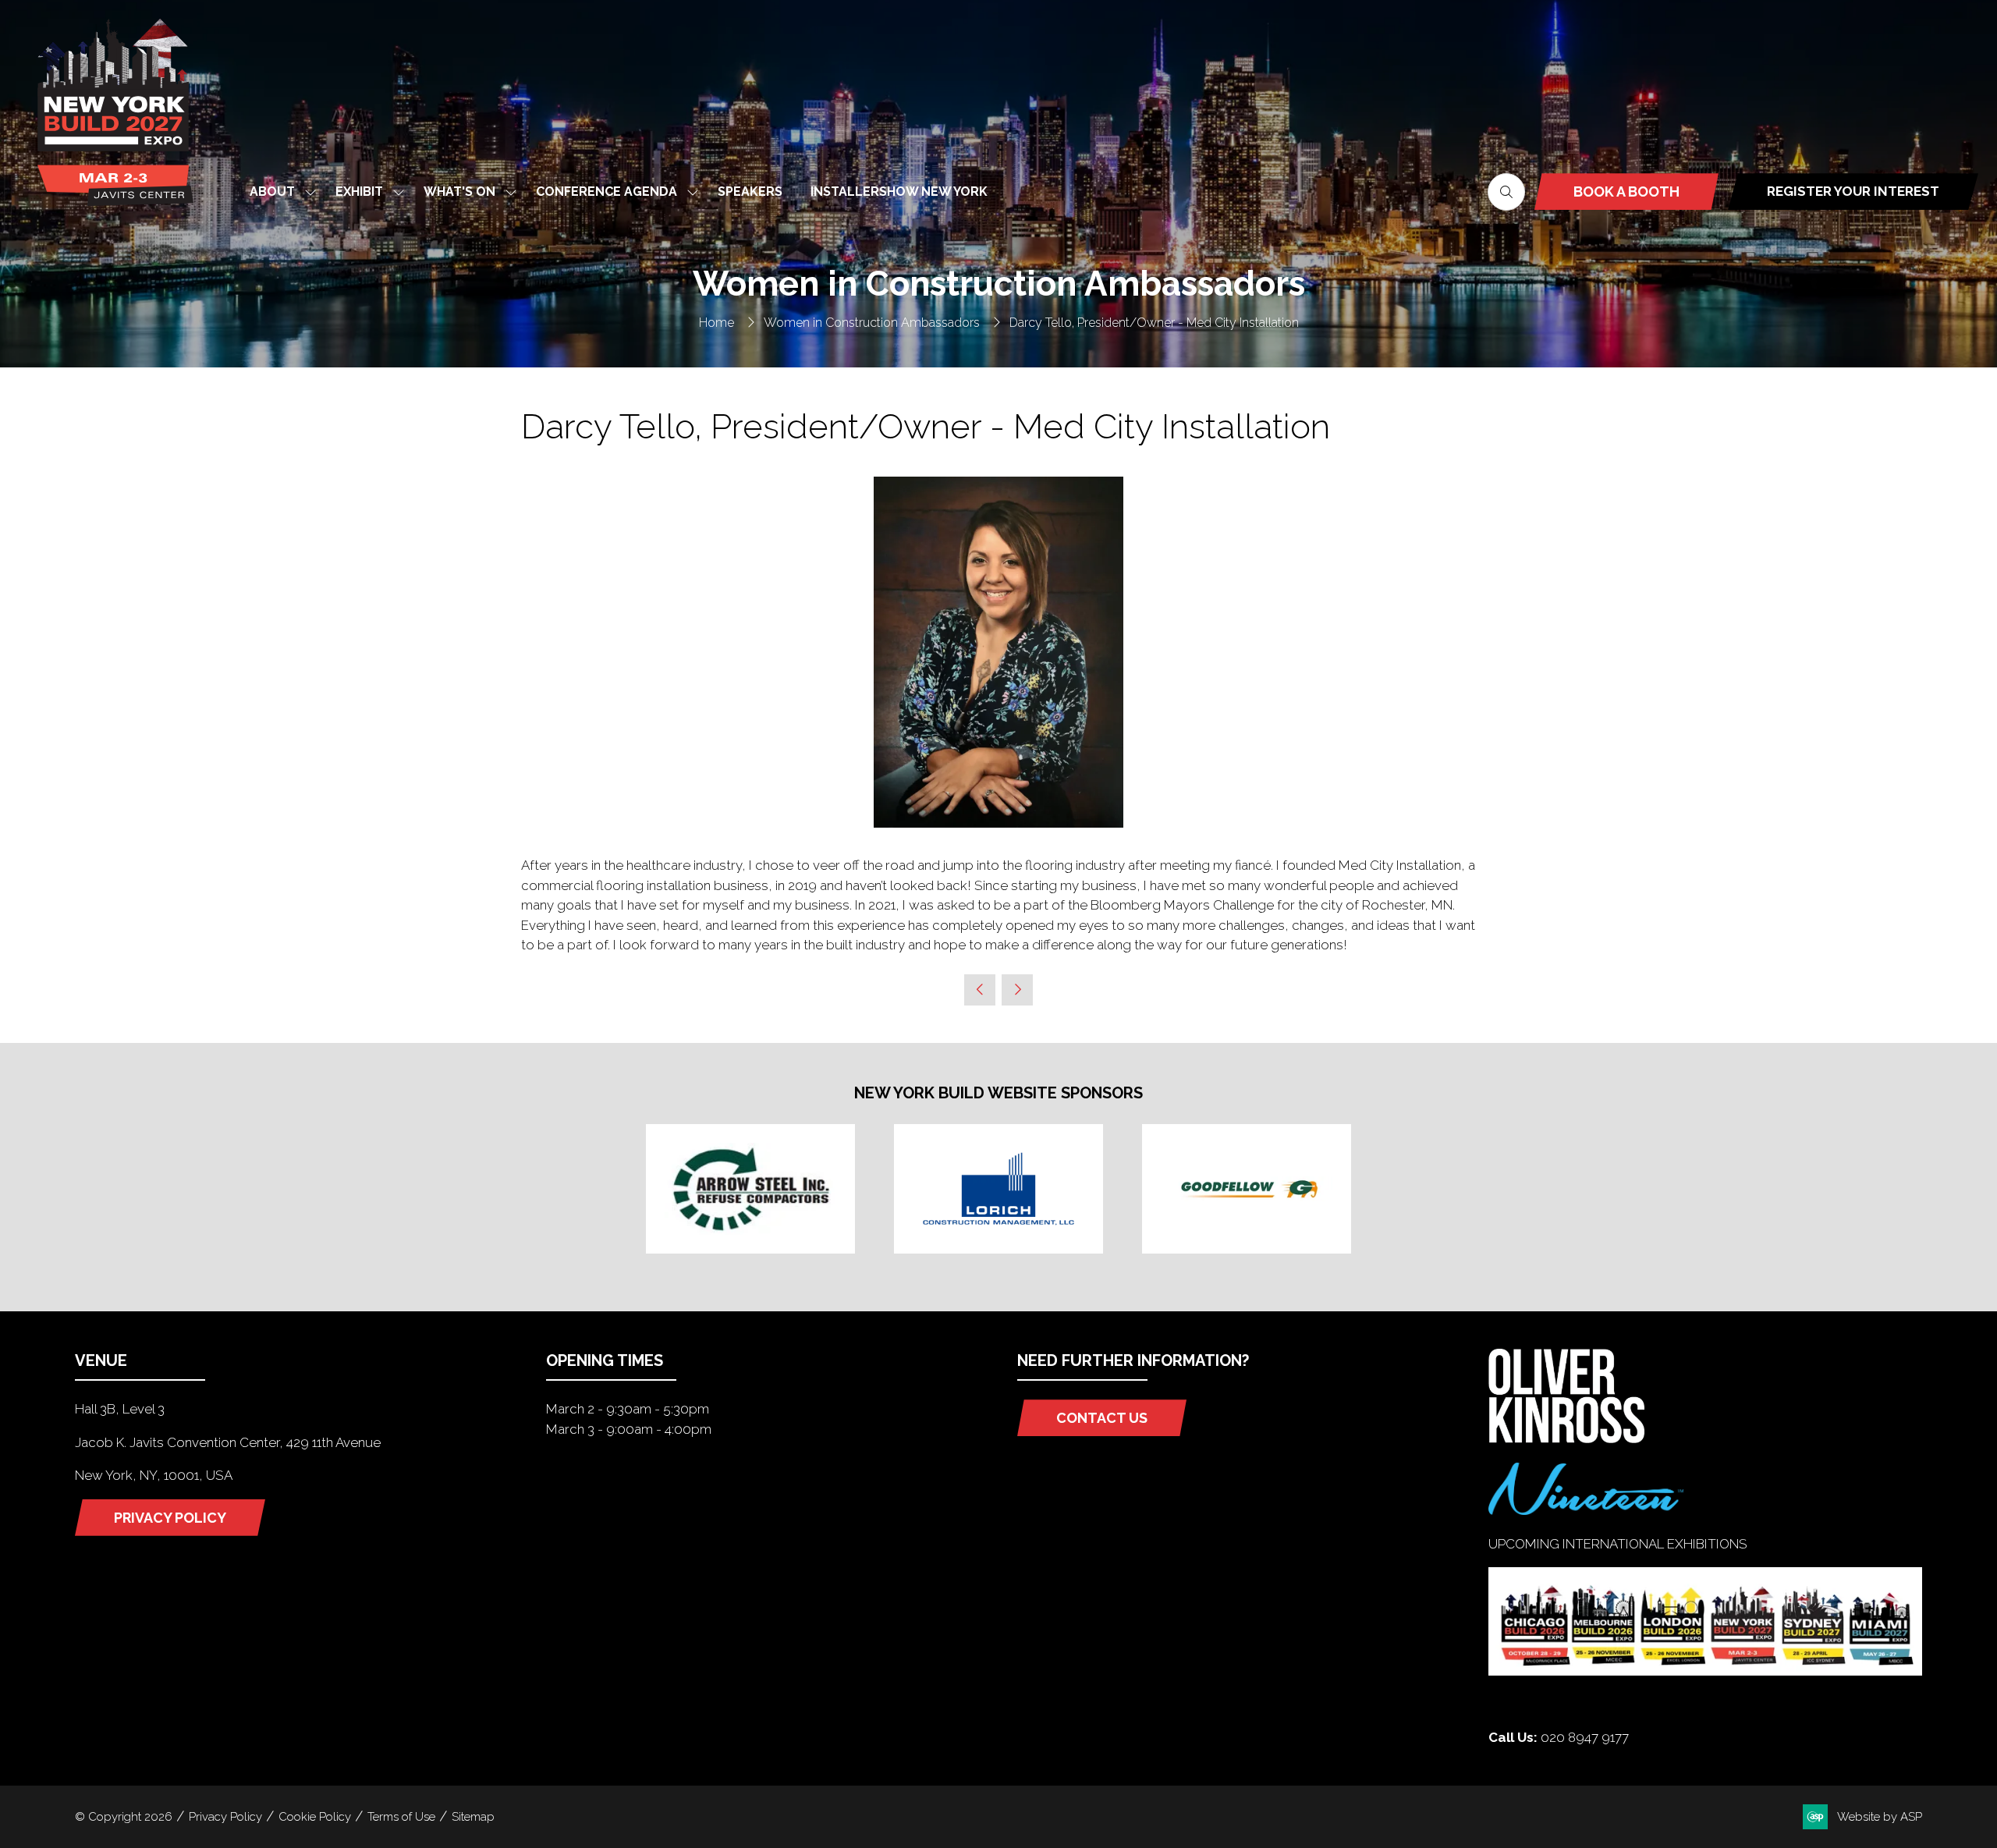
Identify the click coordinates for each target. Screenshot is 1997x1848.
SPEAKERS (750, 192)
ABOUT (272, 192)
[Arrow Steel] (750, 1189)
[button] (1506, 192)
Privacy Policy (225, 1817)
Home (717, 323)
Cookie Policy (315, 1817)
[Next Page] (1017, 990)
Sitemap (473, 1817)
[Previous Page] (980, 990)
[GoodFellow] (1247, 1189)
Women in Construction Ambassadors (872, 323)
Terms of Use (401, 1817)
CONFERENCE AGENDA (607, 192)
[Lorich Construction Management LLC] (998, 1189)
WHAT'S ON (459, 192)
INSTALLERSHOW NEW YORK (899, 192)
